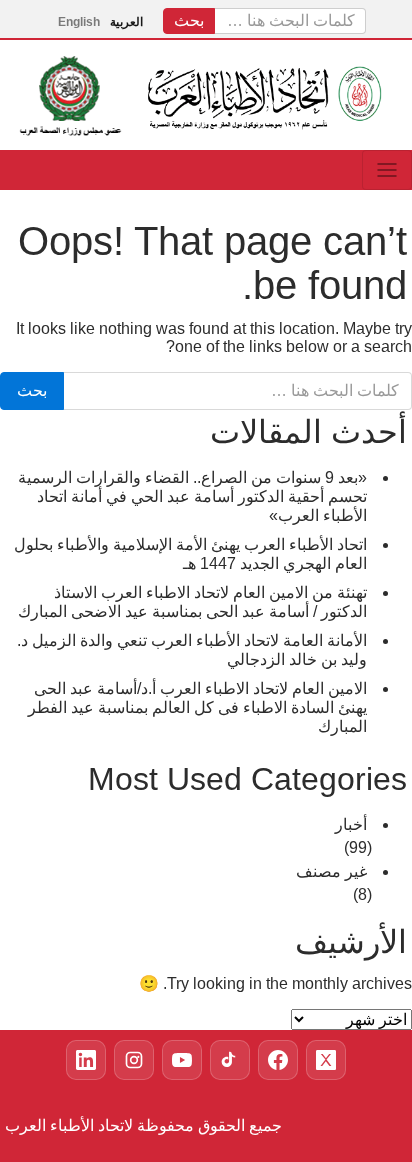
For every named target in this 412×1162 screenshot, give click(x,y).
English (79, 22)
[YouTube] (182, 1060)
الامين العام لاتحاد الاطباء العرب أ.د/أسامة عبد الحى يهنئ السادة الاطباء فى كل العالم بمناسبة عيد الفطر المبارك (197, 707)
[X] (326, 1060)
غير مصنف (331, 871)
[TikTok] (230, 1060)
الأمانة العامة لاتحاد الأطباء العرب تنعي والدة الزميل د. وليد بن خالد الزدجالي (192, 650)
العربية (126, 22)
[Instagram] (134, 1060)
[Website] (278, 1060)
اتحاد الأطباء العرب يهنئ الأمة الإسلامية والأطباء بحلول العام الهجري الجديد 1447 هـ (190, 554)
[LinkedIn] (86, 1060)
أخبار (351, 824)
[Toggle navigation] (387, 170)
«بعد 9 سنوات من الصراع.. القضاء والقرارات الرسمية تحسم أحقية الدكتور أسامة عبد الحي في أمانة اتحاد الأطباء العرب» (192, 496)
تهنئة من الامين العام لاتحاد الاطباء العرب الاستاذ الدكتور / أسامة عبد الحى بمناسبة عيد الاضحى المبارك (192, 602)
